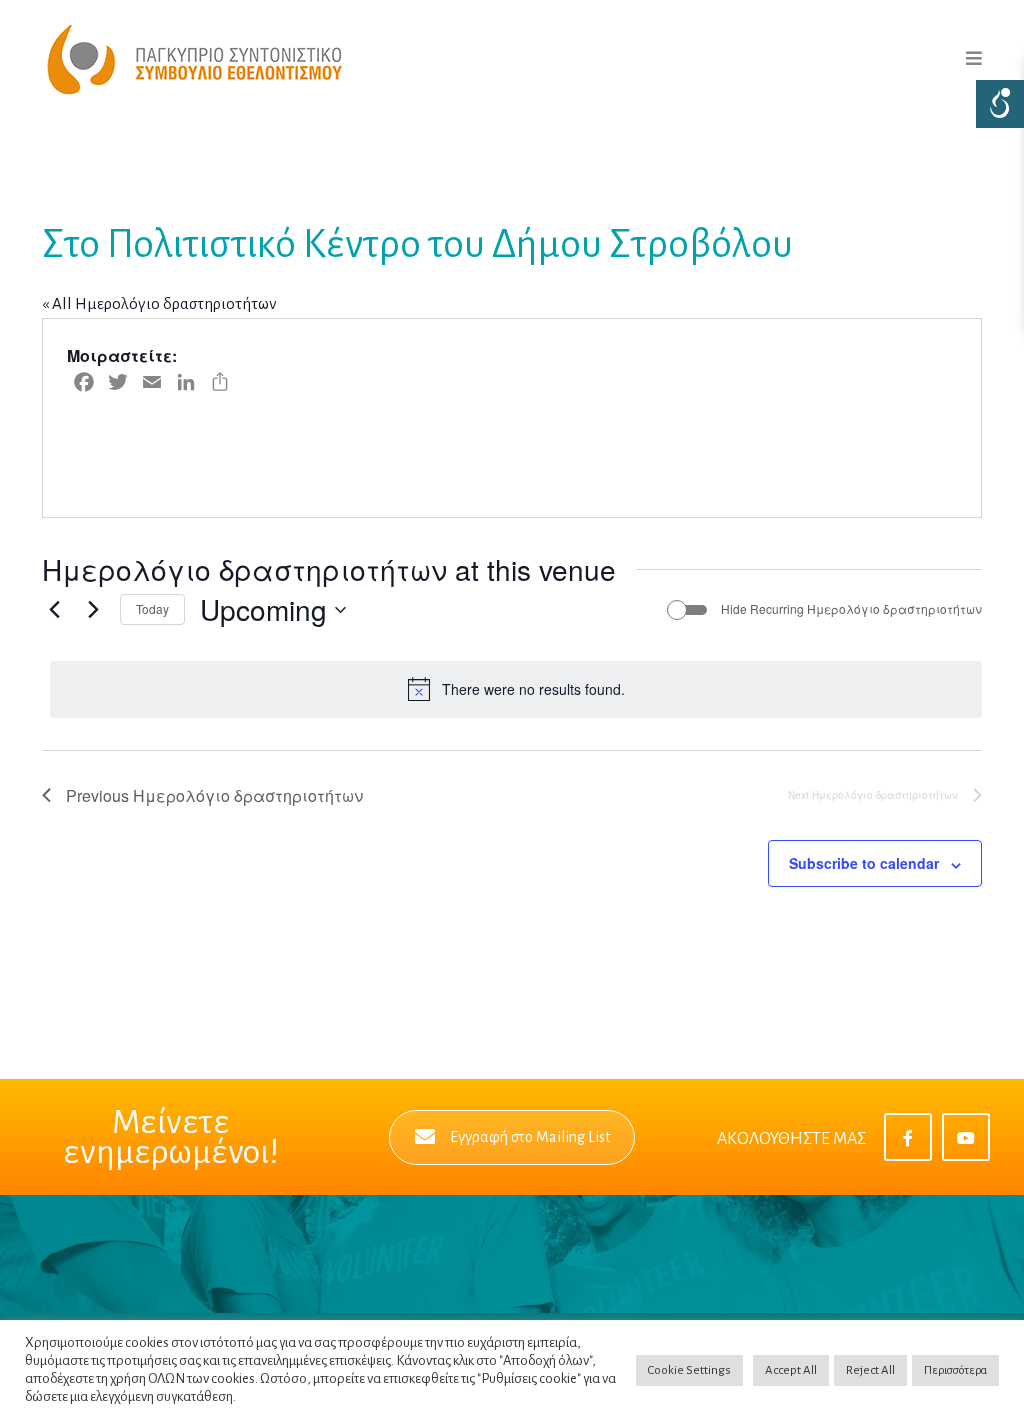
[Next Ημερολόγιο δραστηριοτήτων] (93, 610)
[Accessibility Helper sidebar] (1000, 104)
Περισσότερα (955, 1370)
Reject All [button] (870, 1370)
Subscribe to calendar (864, 863)
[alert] (516, 689)
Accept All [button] (791, 1370)
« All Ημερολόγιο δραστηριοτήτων (159, 303)
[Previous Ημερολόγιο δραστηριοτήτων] (54, 610)
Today (152, 608)
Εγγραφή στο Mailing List (530, 1137)
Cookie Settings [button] (689, 1370)
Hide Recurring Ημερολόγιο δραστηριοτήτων (851, 609)
